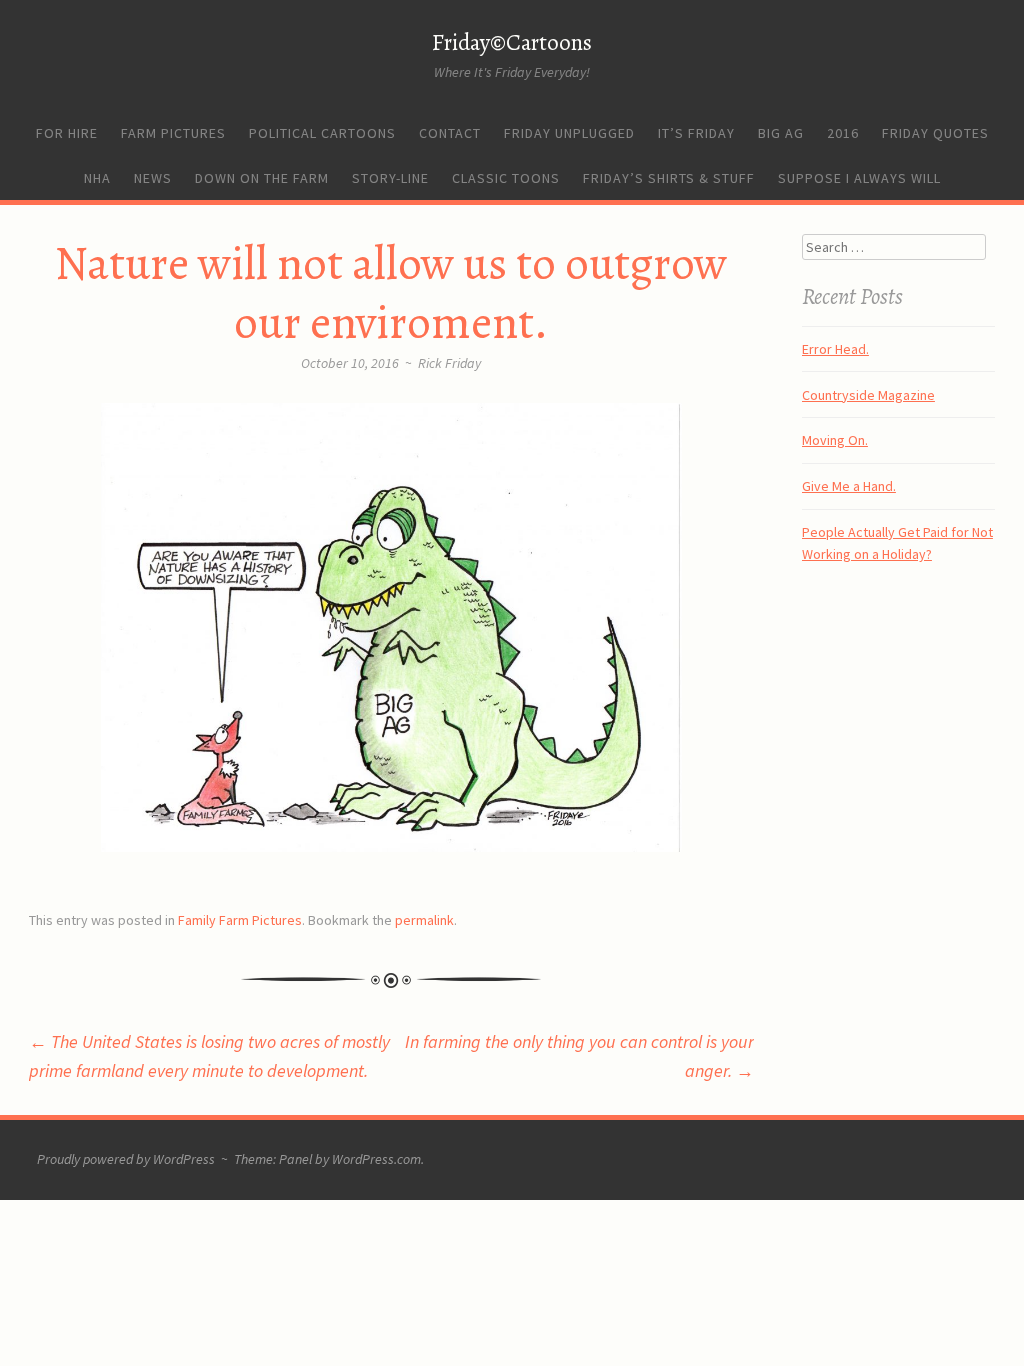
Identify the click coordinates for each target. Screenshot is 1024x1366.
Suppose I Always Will (859, 178)
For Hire (67, 133)
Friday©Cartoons (512, 42)
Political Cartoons (322, 133)
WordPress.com (376, 1159)
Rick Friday (449, 363)
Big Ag (781, 133)
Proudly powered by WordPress (126, 1159)
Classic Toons (506, 178)
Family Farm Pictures (240, 920)
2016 (843, 133)
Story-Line (390, 178)
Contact (450, 133)
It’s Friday (696, 133)
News (153, 178)
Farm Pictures (173, 133)
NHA (97, 178)
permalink (424, 920)
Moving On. (835, 440)
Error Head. (835, 349)
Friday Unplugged (569, 133)
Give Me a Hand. (849, 486)
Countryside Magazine (868, 395)
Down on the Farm (262, 178)
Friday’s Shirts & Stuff (669, 178)
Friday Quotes (935, 133)
